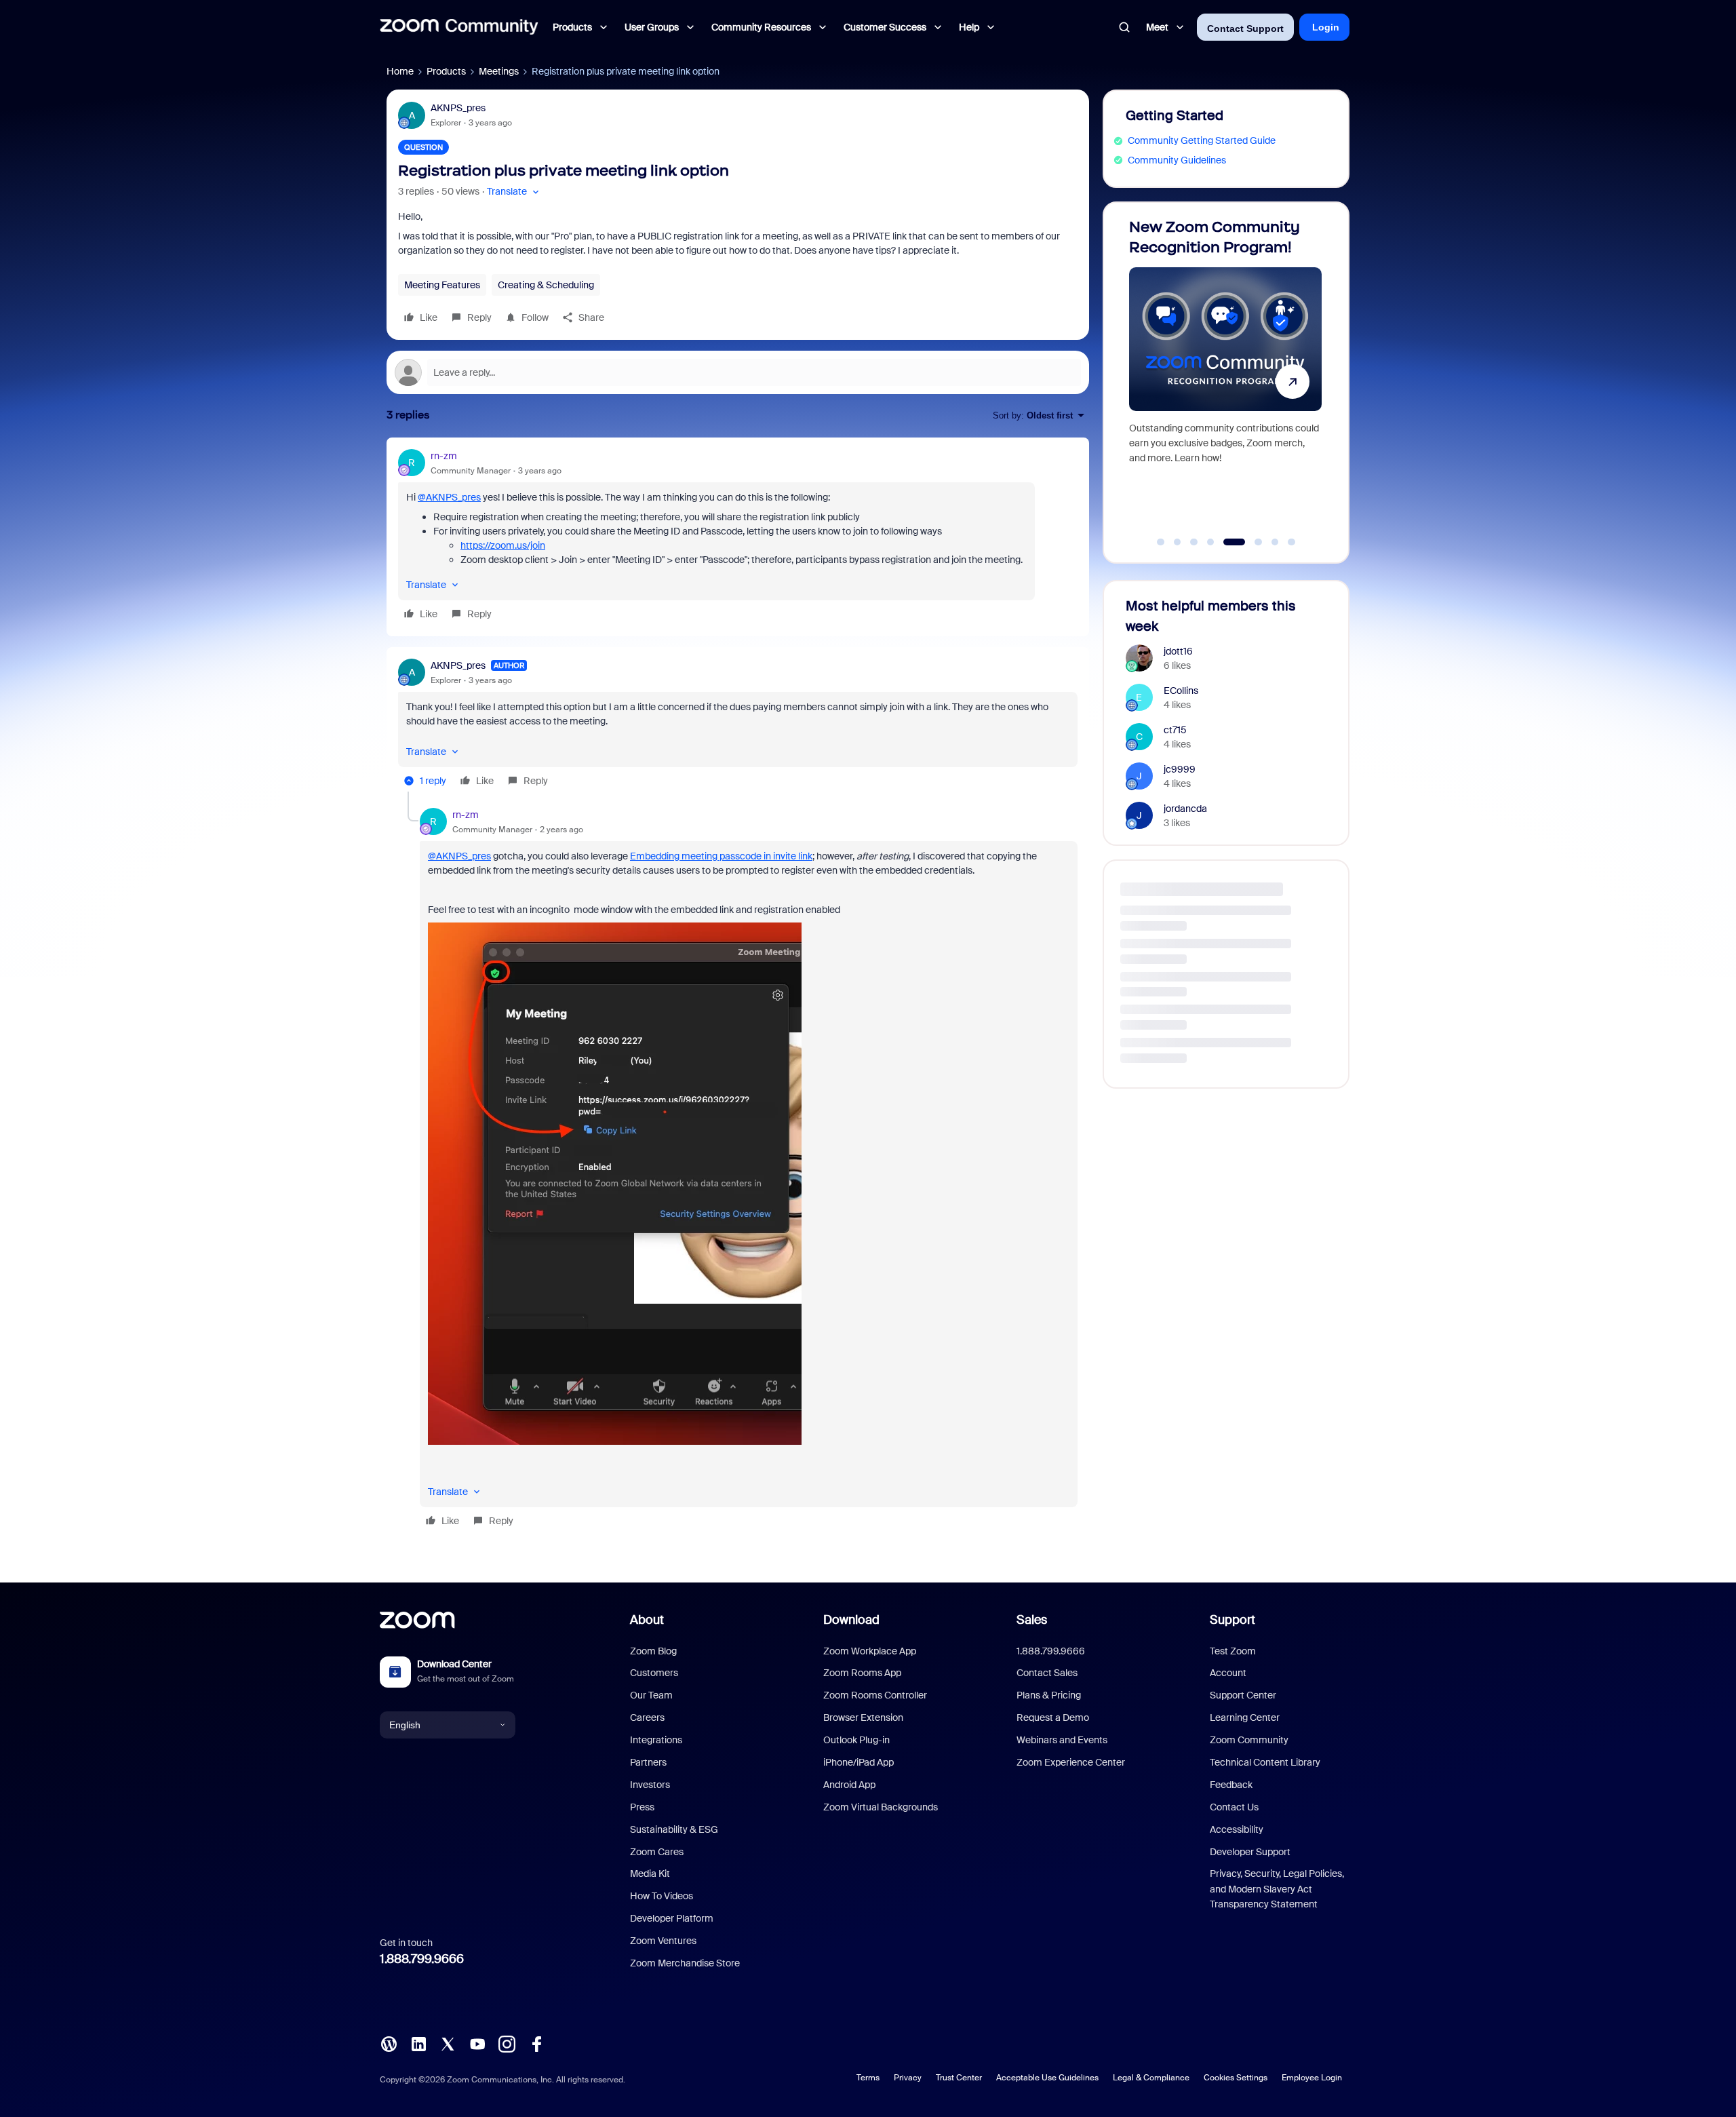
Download (851, 1620)
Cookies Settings (1236, 2078)
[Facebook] (536, 2043)
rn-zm (444, 456)
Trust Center (959, 2078)
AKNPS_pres (458, 108)
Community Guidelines (1177, 160)
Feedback (1231, 1785)
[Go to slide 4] (1210, 542)
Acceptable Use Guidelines (1047, 2078)
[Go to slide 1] (1161, 542)
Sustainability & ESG (674, 1829)
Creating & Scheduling (546, 285)
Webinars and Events (1062, 1740)
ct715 (1175, 730)
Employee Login (1312, 2078)
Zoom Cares (657, 1852)
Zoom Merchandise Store (685, 1963)
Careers (647, 1717)
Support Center (1243, 1695)
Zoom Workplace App (870, 1651)
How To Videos (662, 1896)
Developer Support (1250, 1852)
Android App (849, 1785)
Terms (868, 2078)
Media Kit (650, 1873)
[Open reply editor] (738, 372)
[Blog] (389, 2043)
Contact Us (1234, 1807)
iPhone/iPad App (859, 1762)
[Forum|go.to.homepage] (459, 27)
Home (400, 71)
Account (1228, 1673)
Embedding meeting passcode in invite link (721, 856)
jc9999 (1180, 769)
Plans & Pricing (1049, 1695)
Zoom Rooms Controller (875, 1695)
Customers (654, 1673)
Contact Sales (1047, 1673)
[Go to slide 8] (1292, 542)
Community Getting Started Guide (1202, 140)
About (647, 1620)
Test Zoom (1233, 1651)
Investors (650, 1785)
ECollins (1181, 691)
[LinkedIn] (418, 2043)
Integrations (656, 1740)
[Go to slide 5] (1227, 542)
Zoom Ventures (663, 1941)
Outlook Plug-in (856, 1740)
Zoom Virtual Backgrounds (881, 1807)
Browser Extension (863, 1717)
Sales (1032, 1620)
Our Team (651, 1695)
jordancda (1185, 809)
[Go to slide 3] (1194, 542)
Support (1232, 1620)
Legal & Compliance (1151, 2078)
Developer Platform (672, 1918)
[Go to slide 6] (1251, 542)
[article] (738, 537)
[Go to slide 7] (1275, 542)
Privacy (908, 2078)
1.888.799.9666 (422, 1959)
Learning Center (1245, 1717)
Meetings (499, 71)
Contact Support (1245, 28)
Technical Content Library (1265, 1762)
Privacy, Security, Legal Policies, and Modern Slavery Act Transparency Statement (1277, 1889)
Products (446, 71)
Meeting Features (442, 285)
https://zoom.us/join (503, 545)
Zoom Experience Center (1071, 1762)
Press (642, 1807)
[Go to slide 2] (1177, 542)
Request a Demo (1053, 1717)
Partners (648, 1762)
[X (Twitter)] (448, 2043)
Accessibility (1237, 1829)
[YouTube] (477, 2043)
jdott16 (1178, 651)
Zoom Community (1249, 1740)
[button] (514, 192)
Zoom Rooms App (862, 1673)
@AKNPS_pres (449, 497)
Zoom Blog (653, 1651)
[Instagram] (507, 2043)
